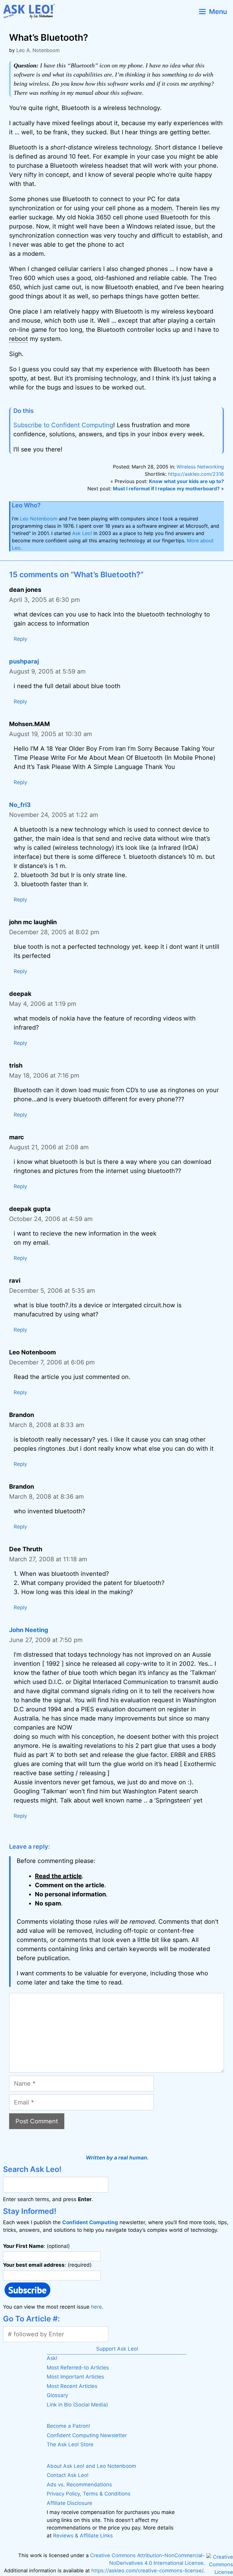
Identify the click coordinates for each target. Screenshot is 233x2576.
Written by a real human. (117, 2158)
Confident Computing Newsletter (87, 2435)
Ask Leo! (82, 533)
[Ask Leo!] (31, 11)
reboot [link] (19, 339)
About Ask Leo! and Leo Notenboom (91, 2466)
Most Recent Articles (72, 2386)
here (96, 2307)
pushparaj (24, 661)
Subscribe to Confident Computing (63, 425)
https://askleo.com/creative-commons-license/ (147, 2571)
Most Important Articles (75, 2377)
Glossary (57, 2395)
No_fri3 (20, 805)
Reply (20, 639)
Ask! (52, 2358)
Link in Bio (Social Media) (77, 2405)
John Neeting (29, 1630)
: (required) (47, 2265)
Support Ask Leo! (117, 2349)
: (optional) (36, 2246)
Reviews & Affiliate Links (83, 2536)
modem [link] (161, 208)
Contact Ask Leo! (68, 2475)
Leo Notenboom (39, 519)
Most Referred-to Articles (78, 2368)
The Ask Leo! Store (70, 2444)
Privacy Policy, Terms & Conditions (89, 2494)
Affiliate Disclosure (69, 2503)
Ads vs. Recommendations (79, 2485)
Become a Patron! (68, 2426)
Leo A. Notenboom (38, 50)
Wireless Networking (200, 467)
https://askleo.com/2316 (196, 474)
